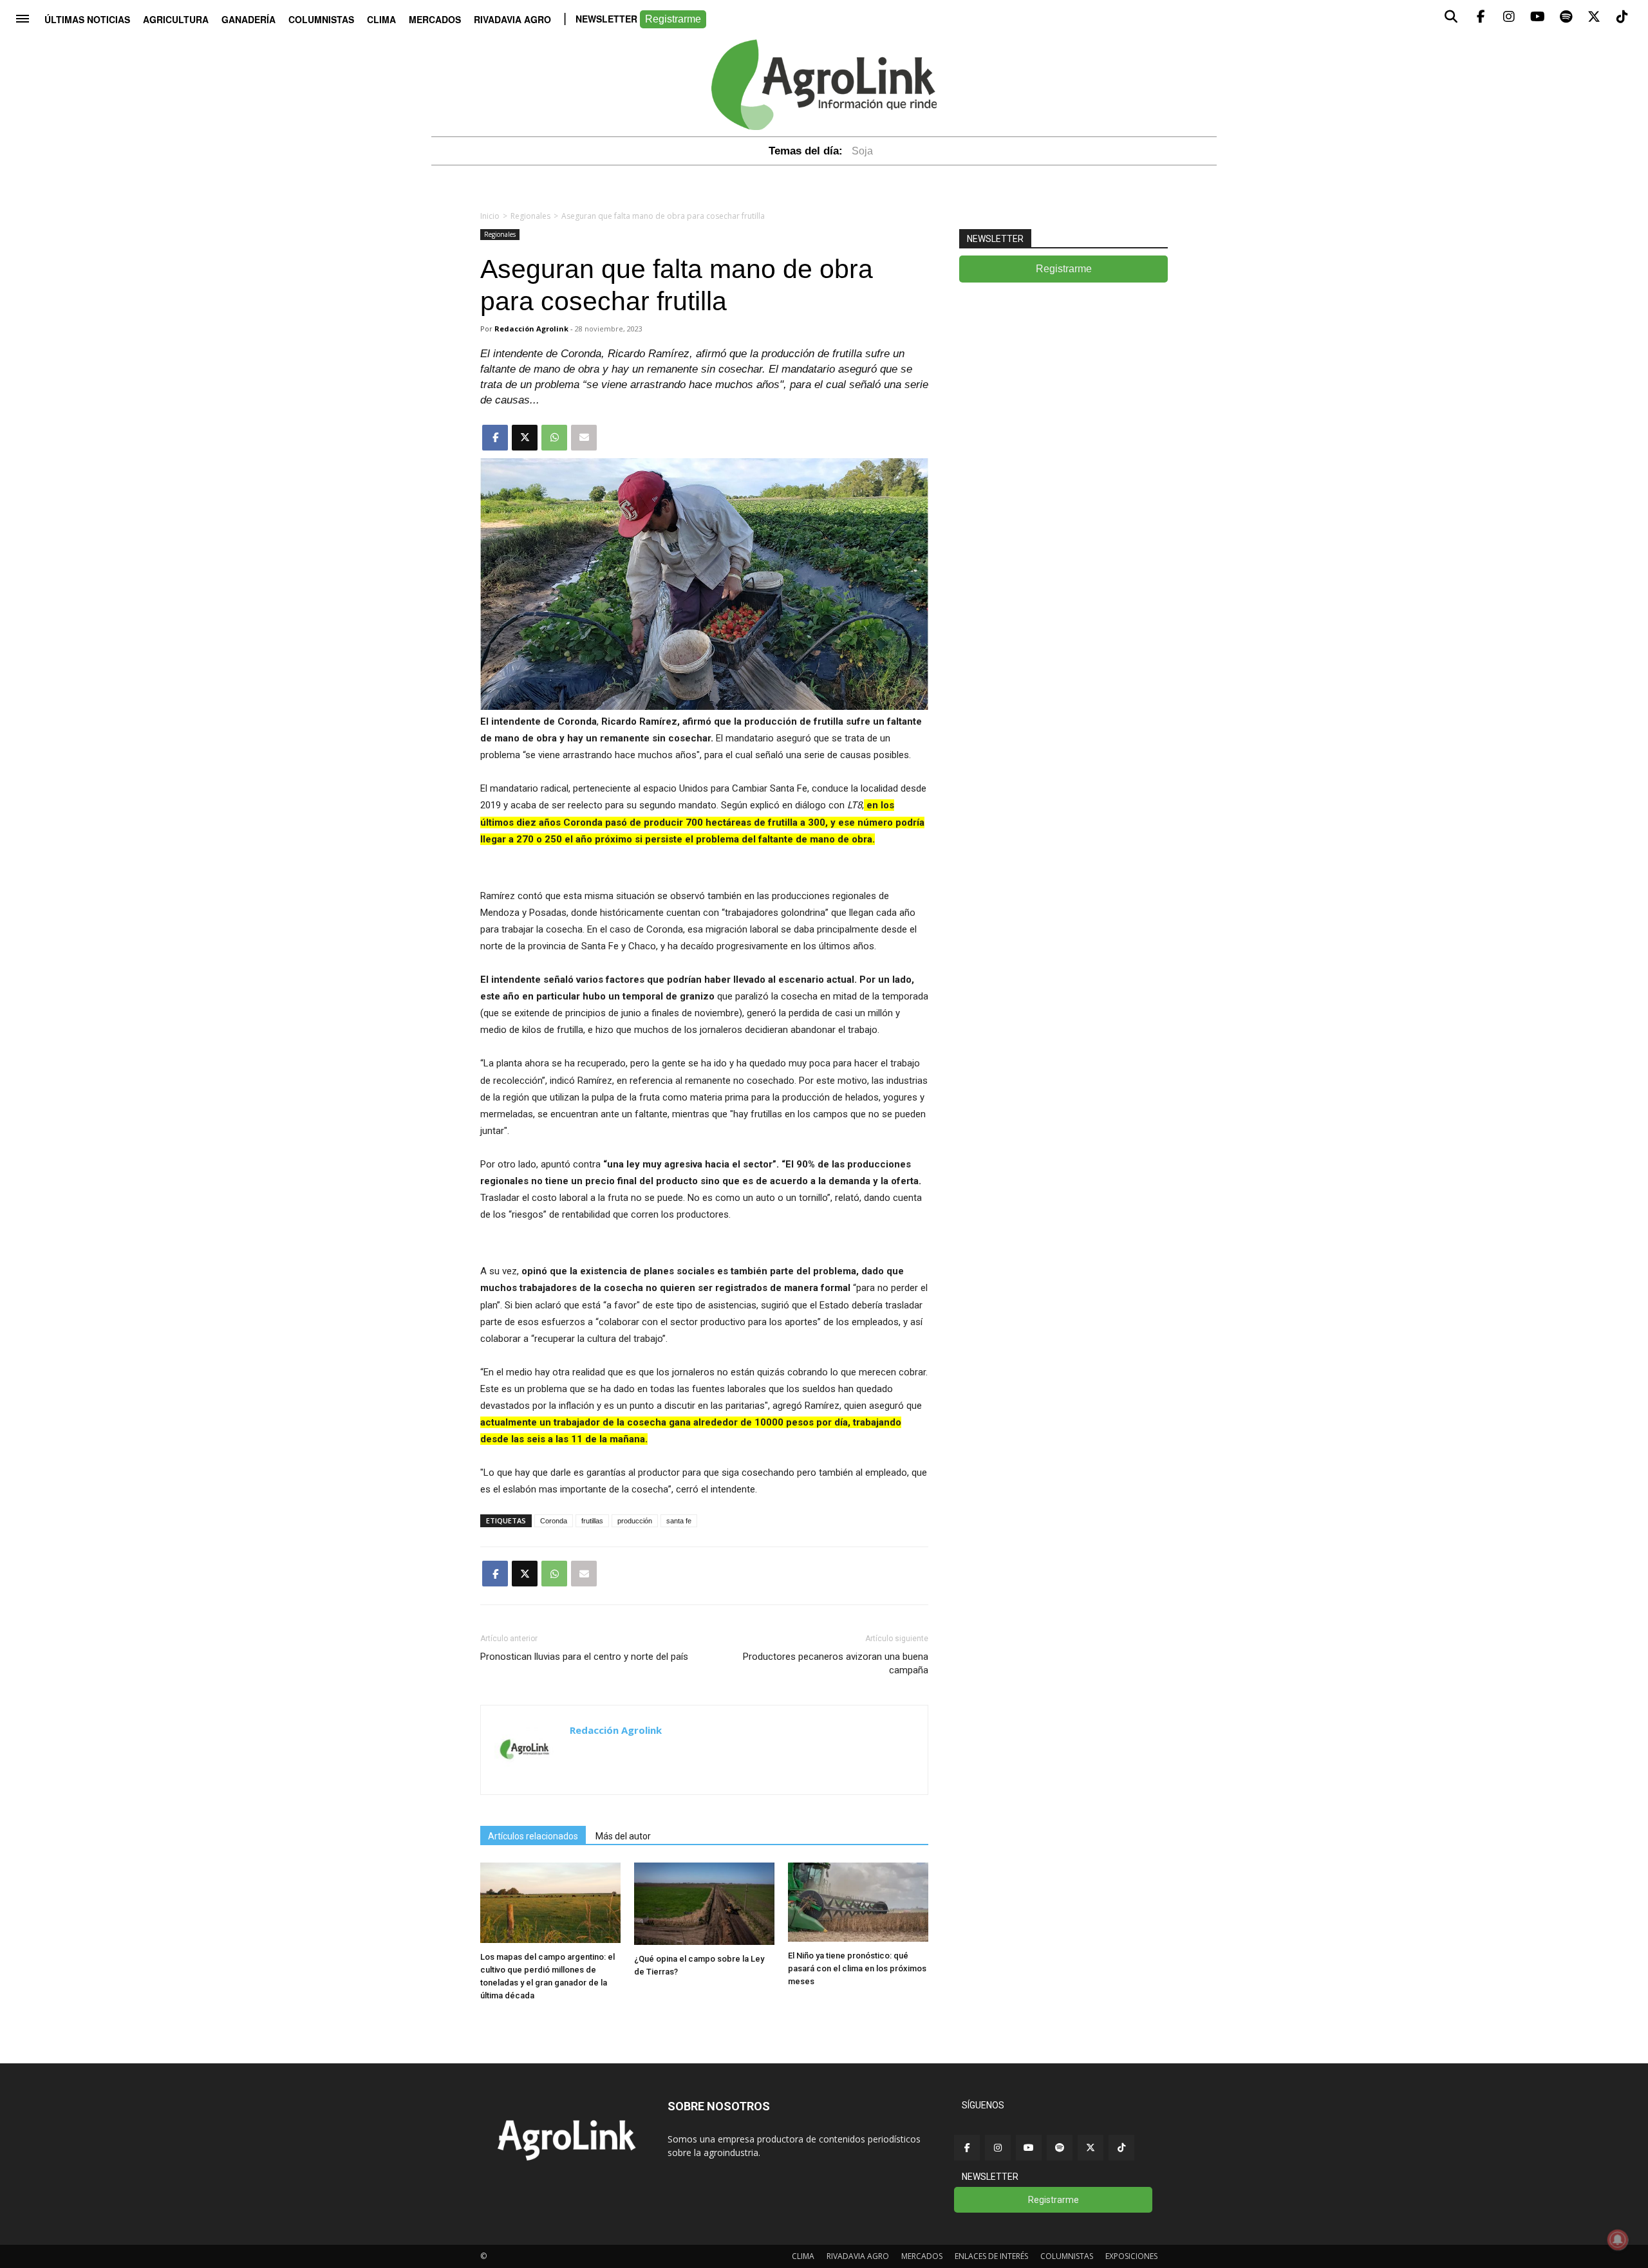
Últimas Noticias (87, 19)
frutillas (592, 1521)
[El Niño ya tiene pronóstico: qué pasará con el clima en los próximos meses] (858, 1938)
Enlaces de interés (991, 2256)
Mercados (435, 19)
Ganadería (248, 19)
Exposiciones (1131, 2256)
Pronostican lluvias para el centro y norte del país (584, 1657)
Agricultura (176, 19)
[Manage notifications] (1618, 2240)
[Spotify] (1060, 2148)
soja (862, 151)
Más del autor (623, 1836)
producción (635, 1521)
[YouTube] (1029, 2148)
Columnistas (321, 19)
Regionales (530, 216)
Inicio (490, 216)
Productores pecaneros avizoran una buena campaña (836, 1663)
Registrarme (673, 19)
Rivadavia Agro (512, 19)
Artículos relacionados (533, 1836)
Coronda (554, 1521)
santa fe (679, 1521)
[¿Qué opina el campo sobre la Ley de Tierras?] (704, 1941)
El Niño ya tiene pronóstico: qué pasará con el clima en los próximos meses (857, 1968)
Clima (381, 19)
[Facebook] (967, 2148)
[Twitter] (1091, 2148)
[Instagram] (998, 2148)
